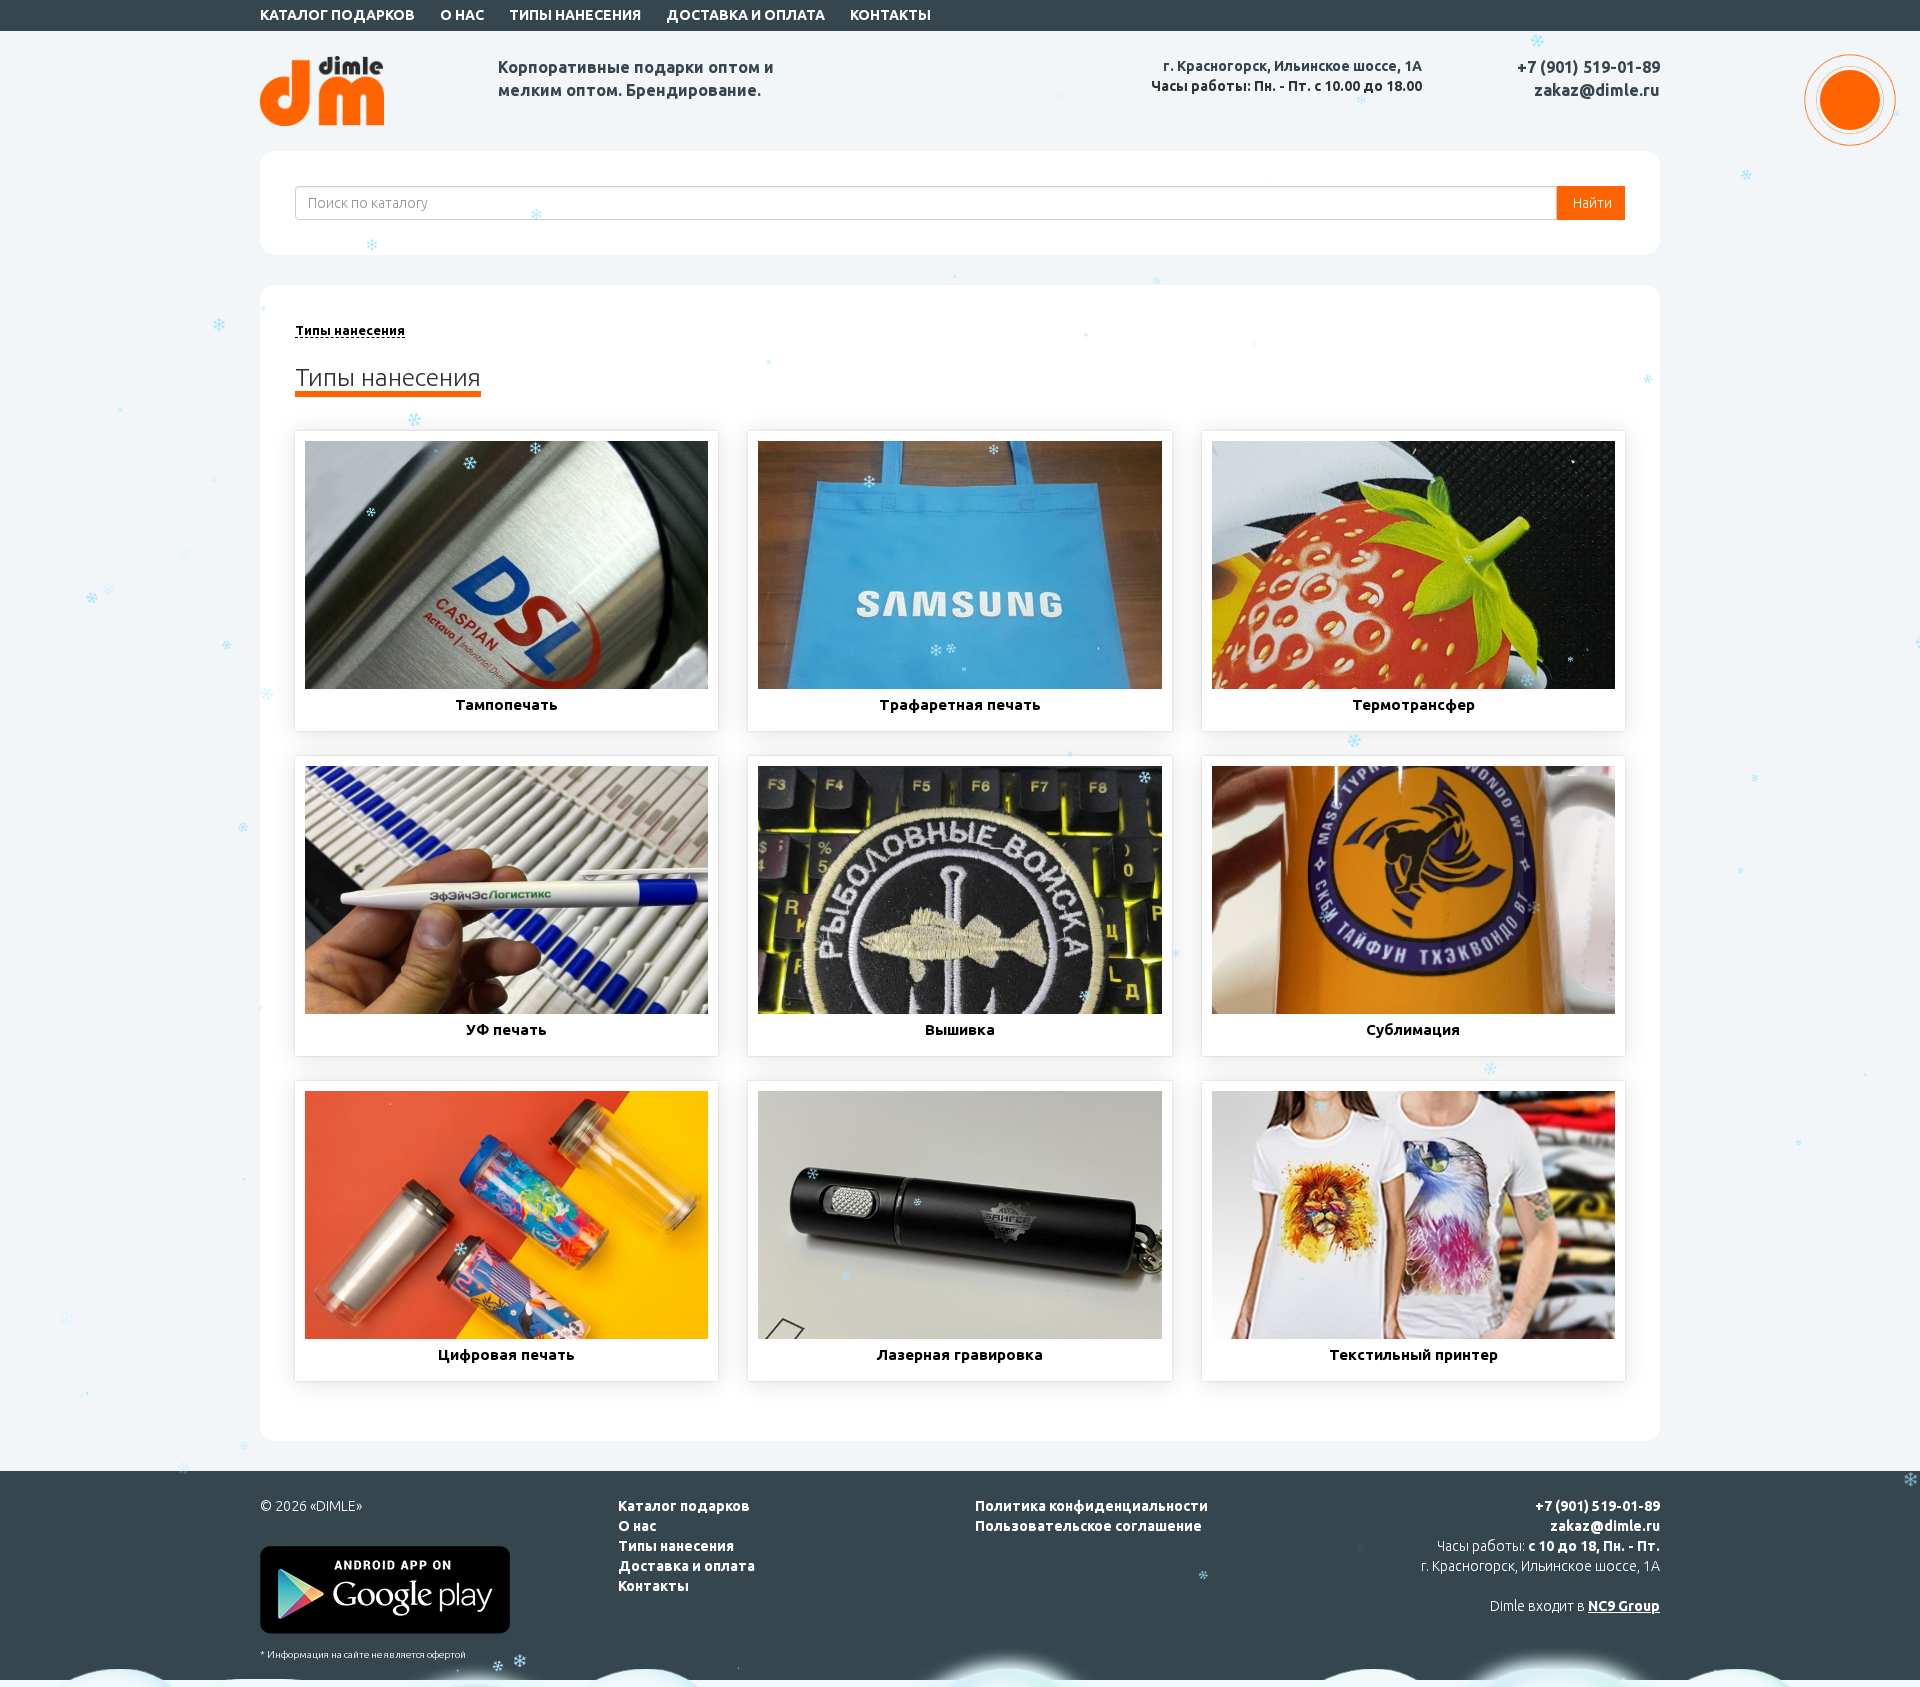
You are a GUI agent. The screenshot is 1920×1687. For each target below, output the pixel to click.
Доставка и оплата (745, 15)
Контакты (890, 15)
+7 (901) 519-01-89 (1588, 67)
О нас (462, 15)
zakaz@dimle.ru (1597, 90)
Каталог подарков (337, 15)
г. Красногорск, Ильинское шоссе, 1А (1292, 66)
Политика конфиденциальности (1091, 1506)
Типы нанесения (575, 15)
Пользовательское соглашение (1088, 1526)
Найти (1591, 203)
